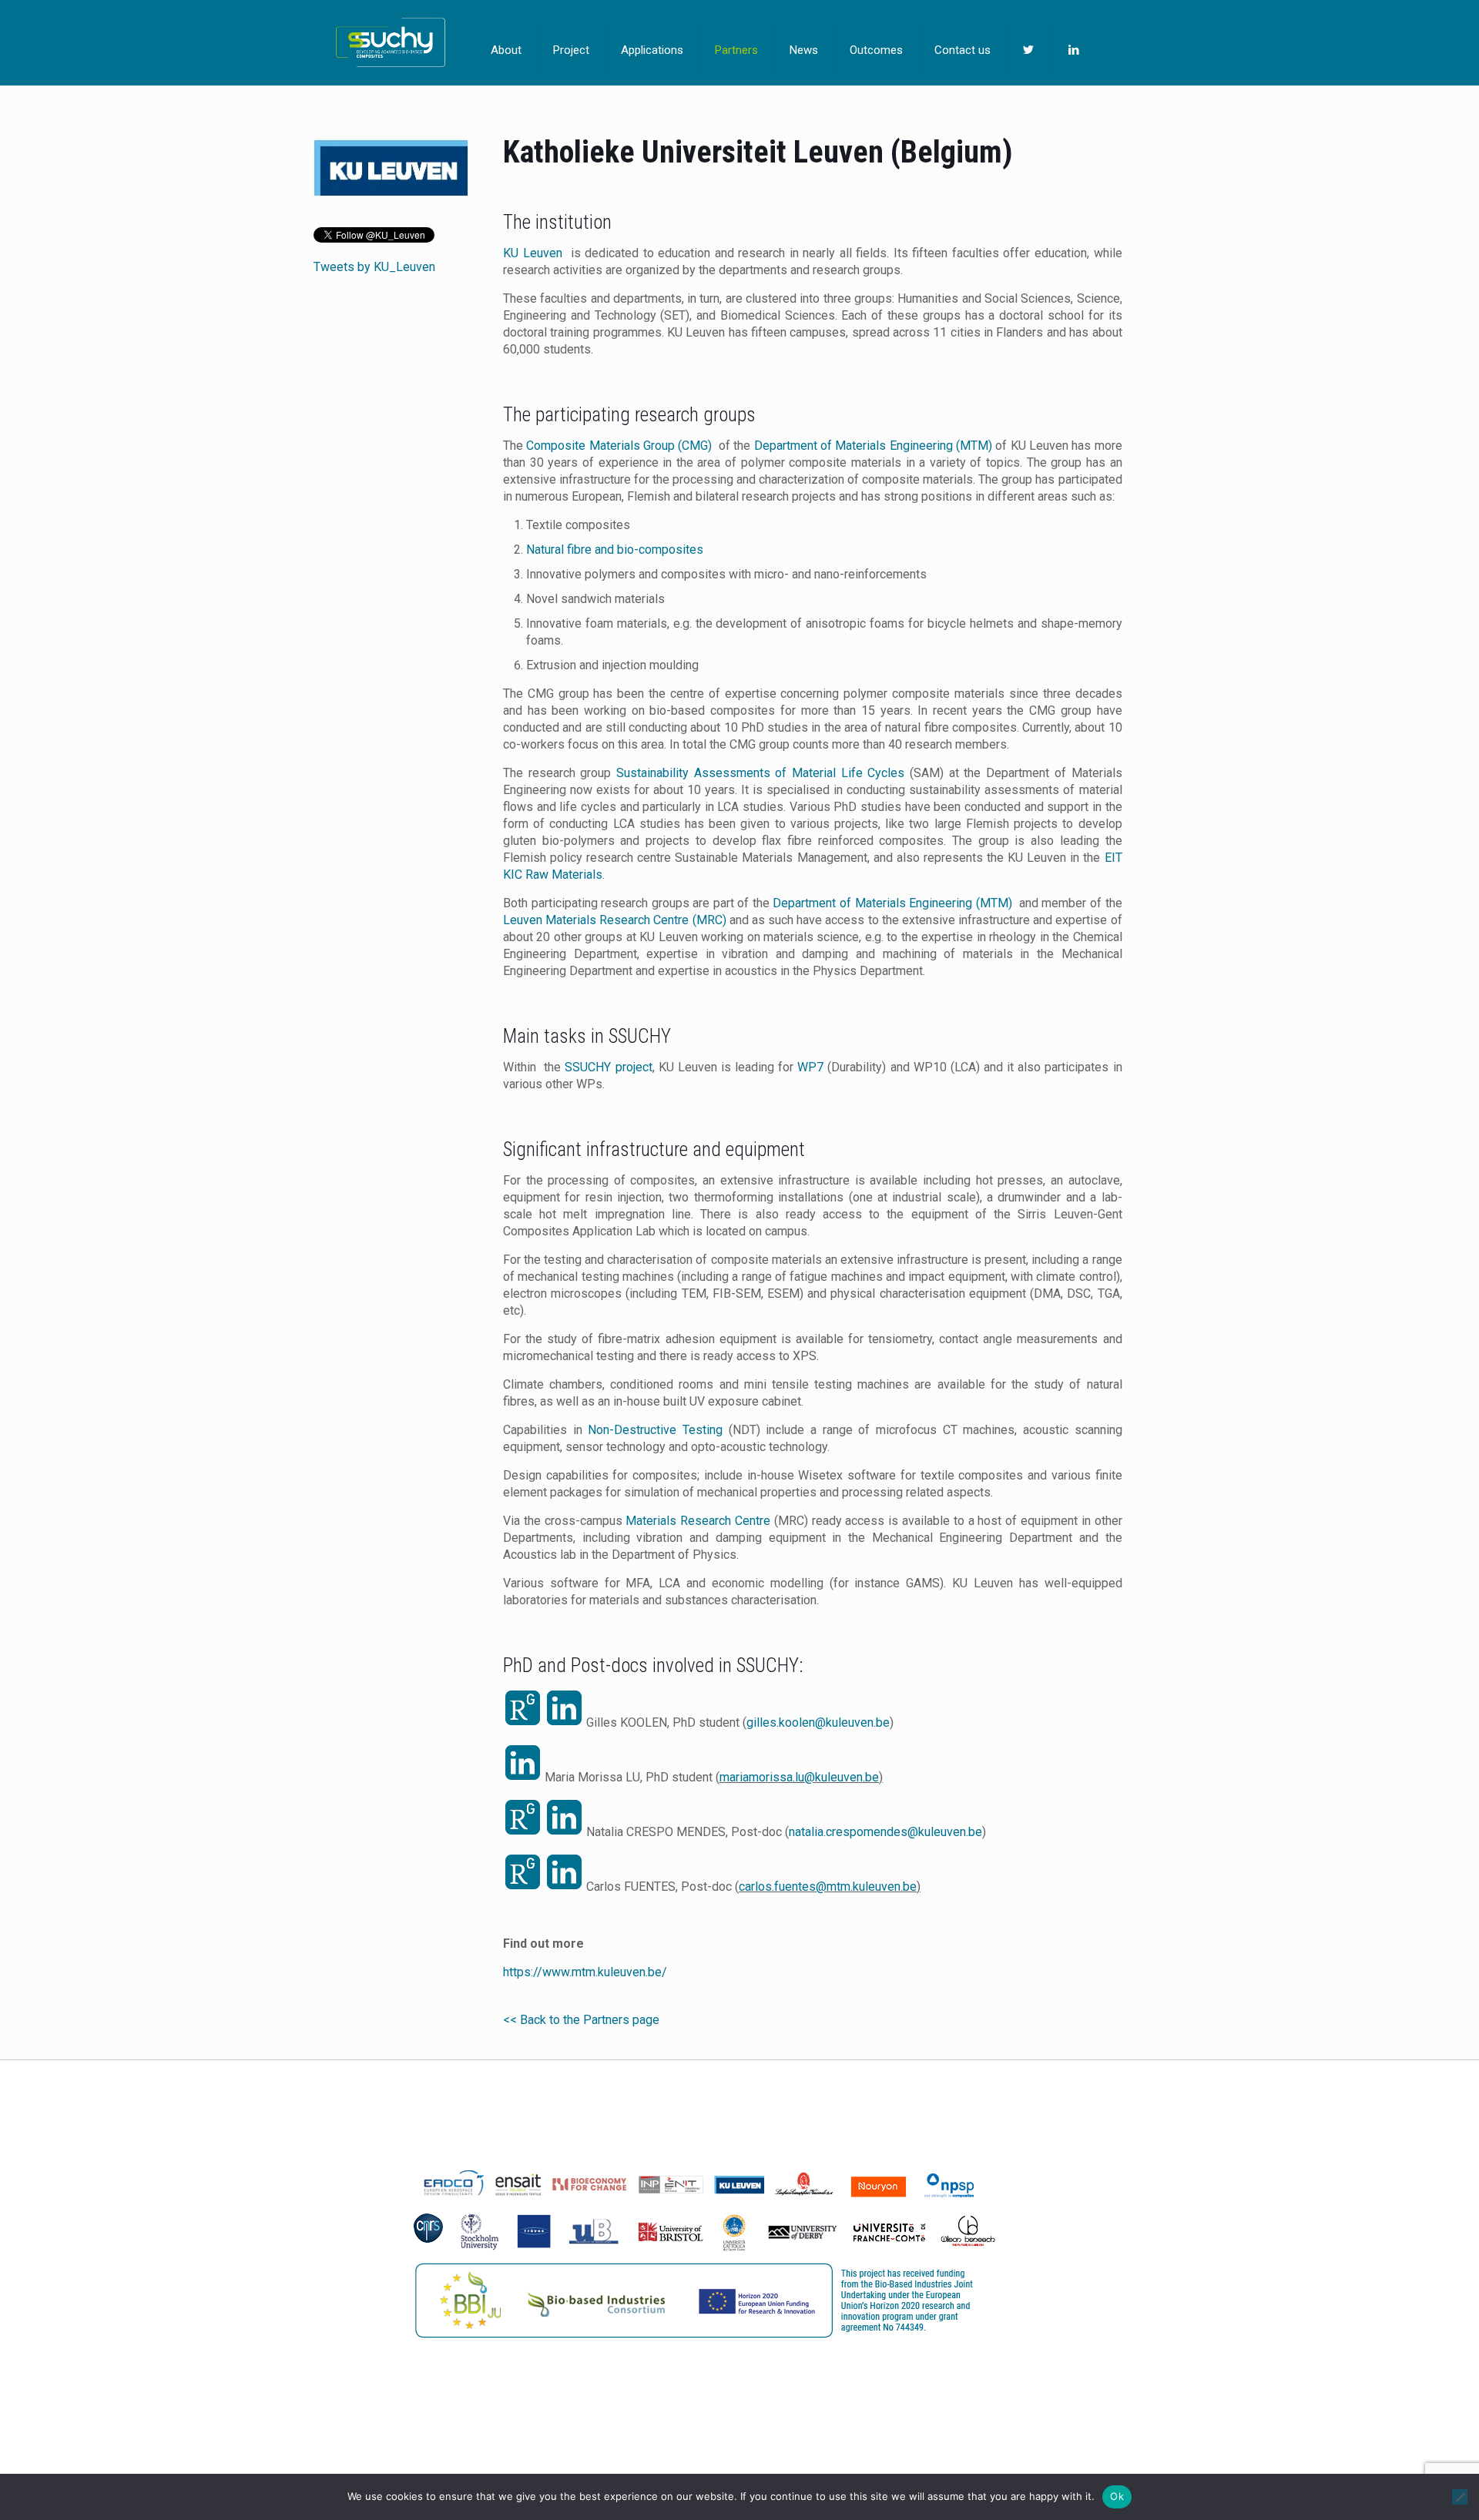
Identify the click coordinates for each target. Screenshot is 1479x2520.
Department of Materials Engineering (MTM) (873, 446)
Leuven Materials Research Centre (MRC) (615, 920)
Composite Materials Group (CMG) (620, 446)
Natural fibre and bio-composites (615, 550)
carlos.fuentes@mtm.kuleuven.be (828, 1887)
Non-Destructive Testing (655, 1430)
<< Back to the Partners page (581, 2020)
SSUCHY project (608, 1067)
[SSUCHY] (391, 42)
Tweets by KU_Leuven (374, 267)
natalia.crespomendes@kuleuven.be (885, 1832)
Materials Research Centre (698, 1521)
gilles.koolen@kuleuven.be (818, 1722)
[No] (1460, 2497)
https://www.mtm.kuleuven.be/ (585, 1972)
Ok (1117, 2496)
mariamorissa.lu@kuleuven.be (799, 1777)
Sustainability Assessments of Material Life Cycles (760, 773)
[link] (391, 168)
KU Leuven (533, 253)
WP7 (810, 1067)
